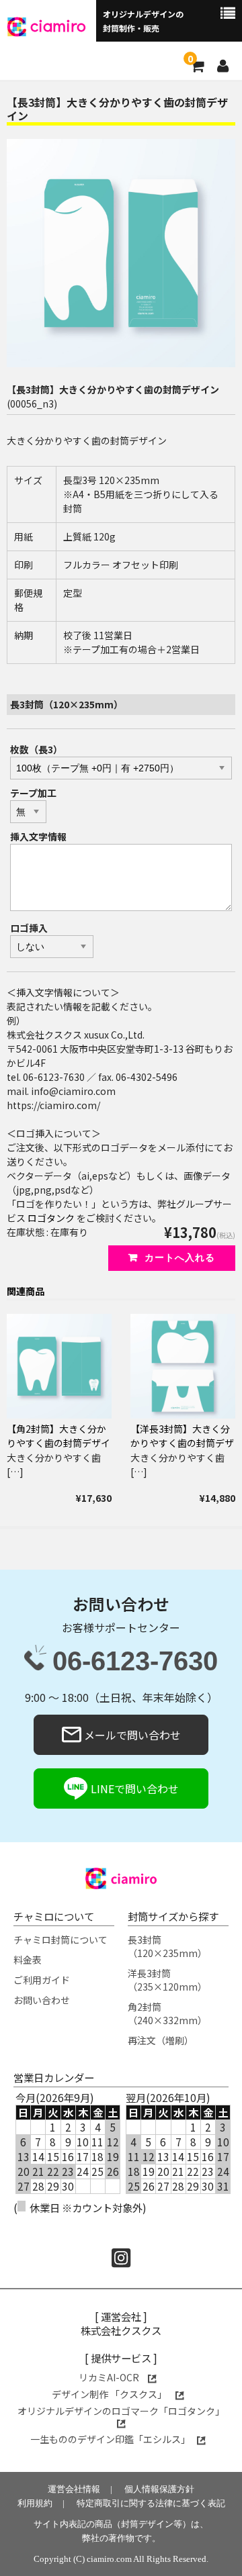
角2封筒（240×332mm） (167, 2013)
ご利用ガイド (42, 1980)
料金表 (28, 1960)
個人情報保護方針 (159, 2489)
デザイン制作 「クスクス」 (110, 2394)
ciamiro (58, 25)
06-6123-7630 (135, 1662)
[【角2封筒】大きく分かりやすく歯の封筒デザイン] (59, 1366)
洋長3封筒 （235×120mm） (167, 1980)
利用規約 (35, 2503)
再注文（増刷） (161, 2040)
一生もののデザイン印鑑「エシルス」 (110, 2439)
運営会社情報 (74, 2489)
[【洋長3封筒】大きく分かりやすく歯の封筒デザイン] (183, 1366)
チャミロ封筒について (61, 1940)
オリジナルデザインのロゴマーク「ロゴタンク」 (121, 2411)
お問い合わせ (42, 2000)
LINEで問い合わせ (133, 1788)
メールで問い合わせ (131, 1735)
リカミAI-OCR (110, 2377)
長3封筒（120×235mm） (167, 1946)
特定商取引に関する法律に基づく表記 (151, 2503)
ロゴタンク (51, 1218)
